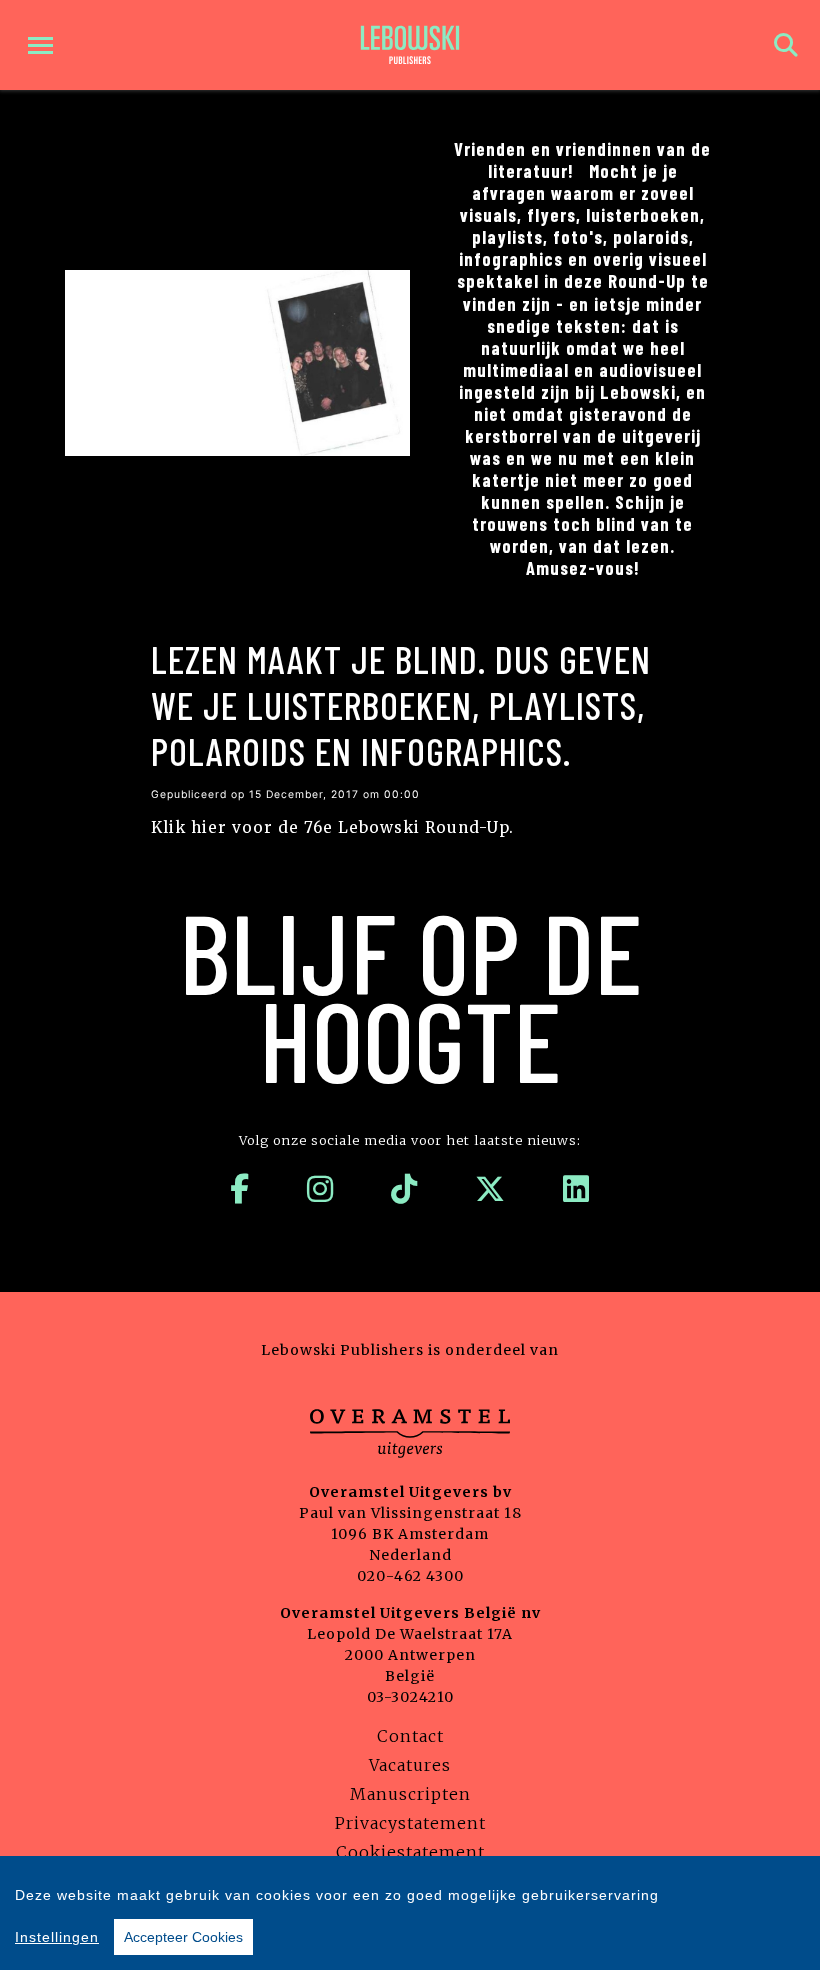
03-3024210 (410, 1697)
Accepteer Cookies (183, 1937)
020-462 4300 (410, 1576)
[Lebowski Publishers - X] (490, 1189)
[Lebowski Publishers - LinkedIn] (576, 1189)
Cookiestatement (410, 1852)
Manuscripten (410, 1794)
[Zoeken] (786, 45)
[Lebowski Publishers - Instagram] (320, 1189)
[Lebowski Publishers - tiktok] (404, 1189)
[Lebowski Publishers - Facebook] (240, 1189)
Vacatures (410, 1765)
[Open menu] (40, 45)
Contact (410, 1736)
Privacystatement (410, 1823)
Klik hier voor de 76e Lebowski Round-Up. (332, 827)
